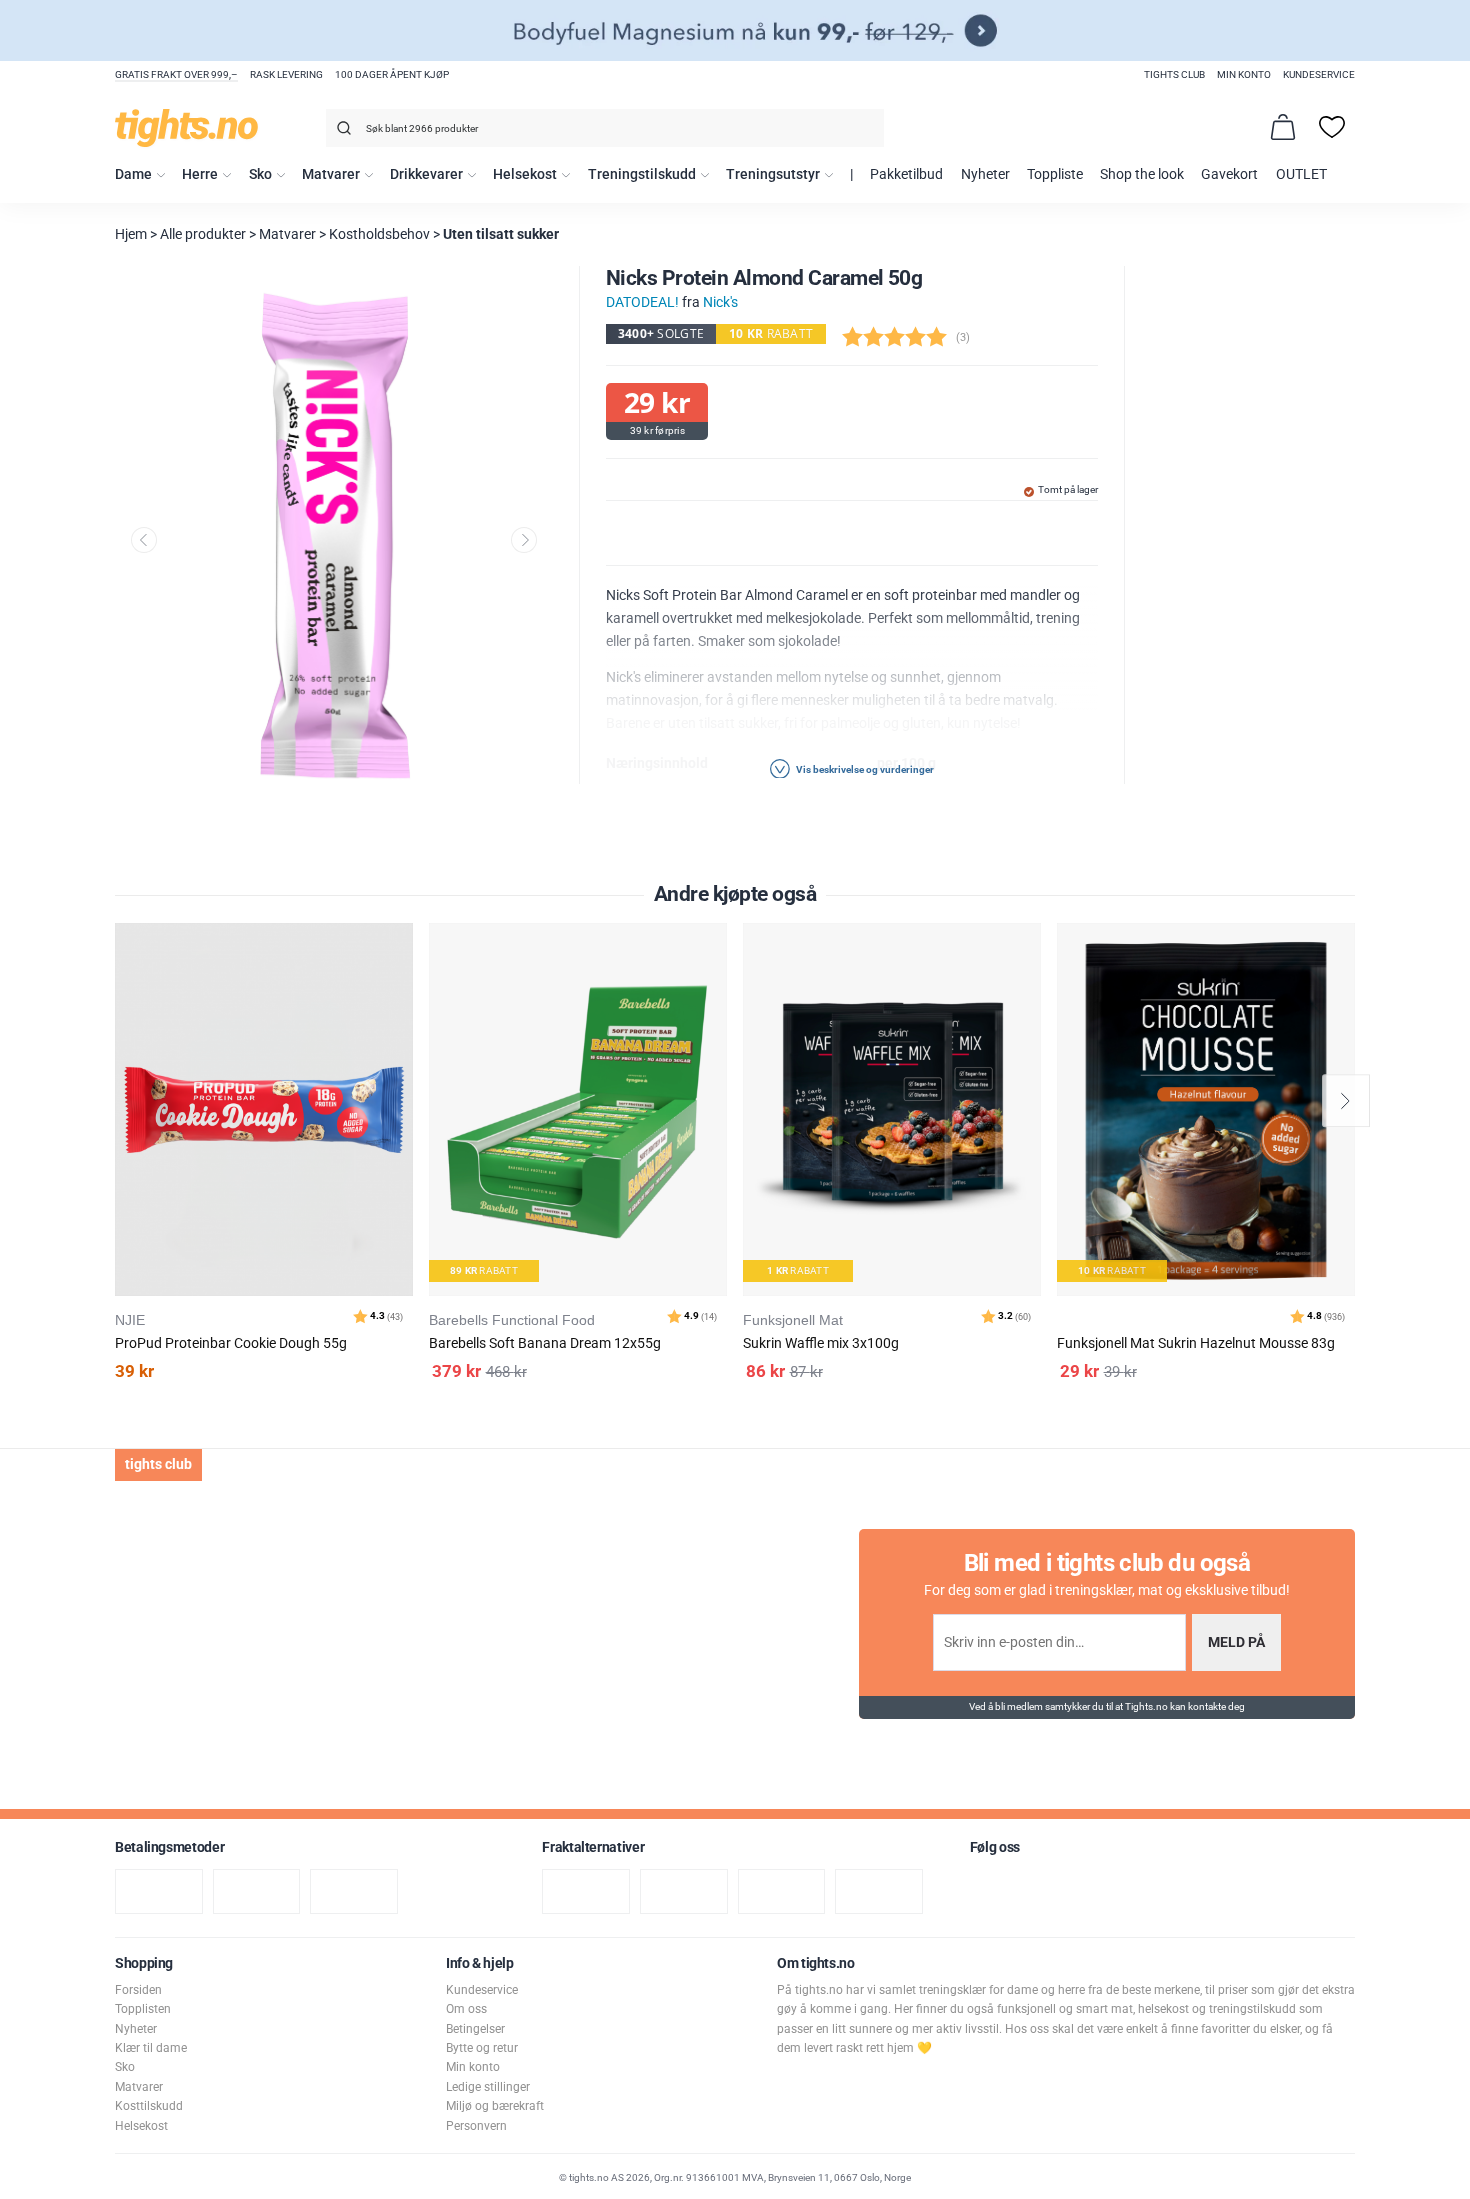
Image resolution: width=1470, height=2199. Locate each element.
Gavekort (1229, 174)
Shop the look (1142, 174)
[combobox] (605, 128)
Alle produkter (203, 234)
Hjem (131, 234)
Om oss (466, 2009)
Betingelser (475, 2029)
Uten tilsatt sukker (501, 234)
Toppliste (1055, 174)
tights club (1174, 74)
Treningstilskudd (642, 174)
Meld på (1236, 1642)
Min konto (1244, 74)
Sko (260, 174)
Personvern (476, 2126)
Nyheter (985, 174)
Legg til (403, 988)
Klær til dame (151, 2048)
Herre (200, 174)
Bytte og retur (482, 2048)
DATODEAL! (642, 302)
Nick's (720, 302)
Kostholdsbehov (379, 234)
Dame (133, 174)
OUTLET (1301, 174)
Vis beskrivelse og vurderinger (864, 768)
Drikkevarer (426, 174)
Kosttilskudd (149, 2106)
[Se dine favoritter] (1332, 127)
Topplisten (143, 2009)
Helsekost (525, 174)
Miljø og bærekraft (495, 2106)
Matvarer (331, 174)
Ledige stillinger (488, 2087)
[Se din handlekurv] (1283, 127)
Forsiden (138, 1990)
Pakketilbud (906, 174)
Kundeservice (1319, 74)
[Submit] (341, 131)
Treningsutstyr (773, 174)
